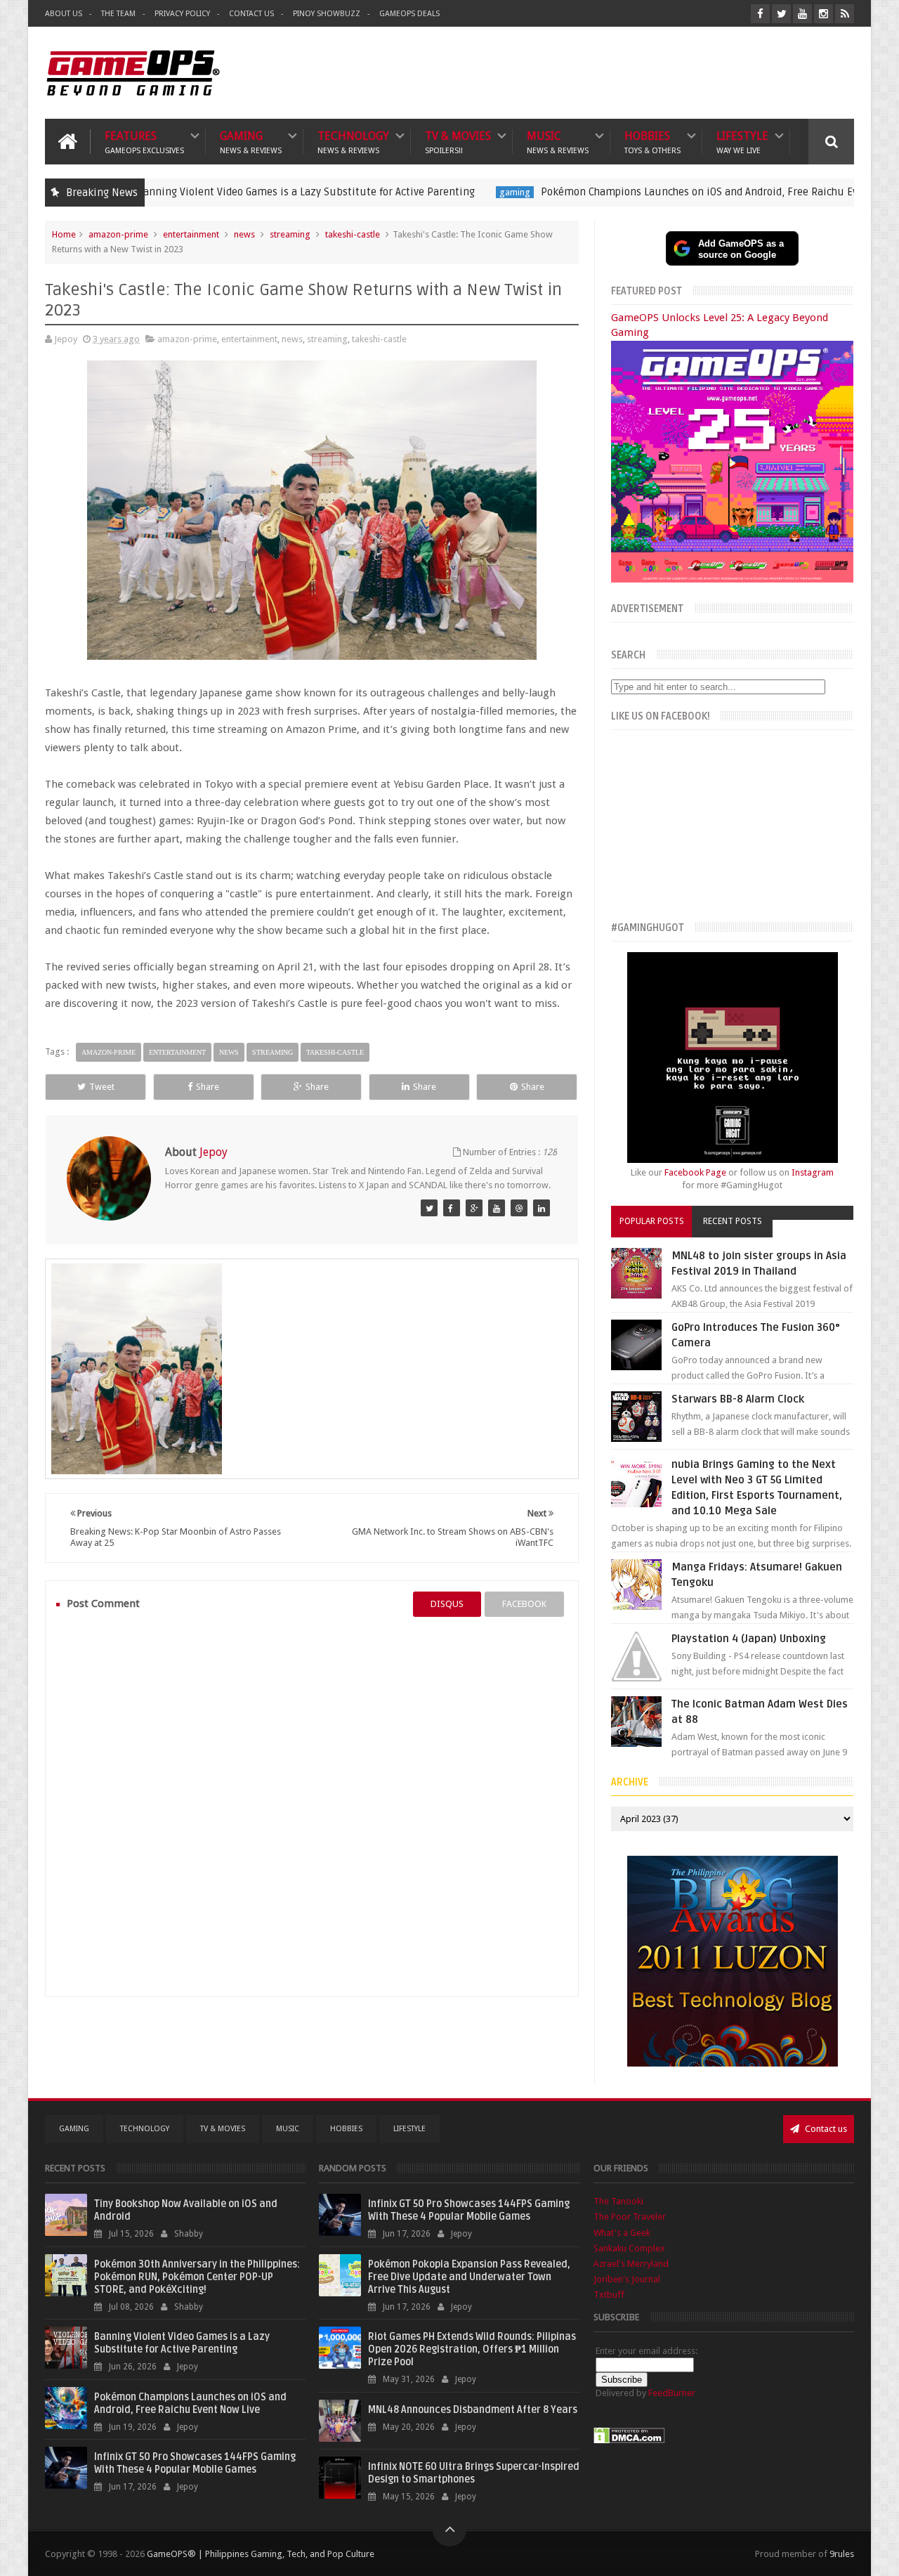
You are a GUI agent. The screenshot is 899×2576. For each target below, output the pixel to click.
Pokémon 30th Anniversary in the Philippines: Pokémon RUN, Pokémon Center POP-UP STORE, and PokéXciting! (197, 2277)
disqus (447, 1604)
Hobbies (652, 142)
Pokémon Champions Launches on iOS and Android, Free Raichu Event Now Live (649, 192)
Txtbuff (609, 2295)
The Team (118, 14)
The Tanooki (618, 2201)
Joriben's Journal (627, 2279)
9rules (842, 2554)
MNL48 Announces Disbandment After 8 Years (473, 2410)
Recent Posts (733, 1221)
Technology (353, 142)
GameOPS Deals (409, 14)
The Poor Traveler (630, 2217)
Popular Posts (652, 1221)
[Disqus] (312, 1807)
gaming (434, 192)
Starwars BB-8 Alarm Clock (738, 1399)
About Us (64, 14)
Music (558, 142)
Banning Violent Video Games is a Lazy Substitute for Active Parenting (225, 192)
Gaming (251, 142)
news (244, 234)
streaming (290, 234)
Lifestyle (742, 142)
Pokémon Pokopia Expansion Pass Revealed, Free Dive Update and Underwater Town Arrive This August (469, 2277)
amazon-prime (118, 234)
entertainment (191, 234)
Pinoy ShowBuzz (327, 14)
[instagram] (823, 14)
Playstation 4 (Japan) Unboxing (749, 1639)
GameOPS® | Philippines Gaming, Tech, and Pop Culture (261, 2554)
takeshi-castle (353, 234)
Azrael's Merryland (631, 2264)
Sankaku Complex (629, 2248)
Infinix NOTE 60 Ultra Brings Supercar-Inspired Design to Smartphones (474, 2473)
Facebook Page (695, 1172)
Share (208, 1087)
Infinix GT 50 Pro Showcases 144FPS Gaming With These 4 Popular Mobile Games (195, 2463)
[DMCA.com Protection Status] (629, 2441)
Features (144, 142)
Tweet (102, 1087)
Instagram (813, 1172)
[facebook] (760, 14)
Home (64, 234)
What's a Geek (622, 2233)
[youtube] (802, 14)
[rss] (845, 14)
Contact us (825, 2129)
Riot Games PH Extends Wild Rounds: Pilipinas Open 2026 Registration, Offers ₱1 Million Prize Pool (472, 2349)
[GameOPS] (429, 1208)
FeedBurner (672, 2393)
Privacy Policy (182, 14)
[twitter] (781, 14)
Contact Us (251, 14)
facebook (524, 1604)
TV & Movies (458, 142)
